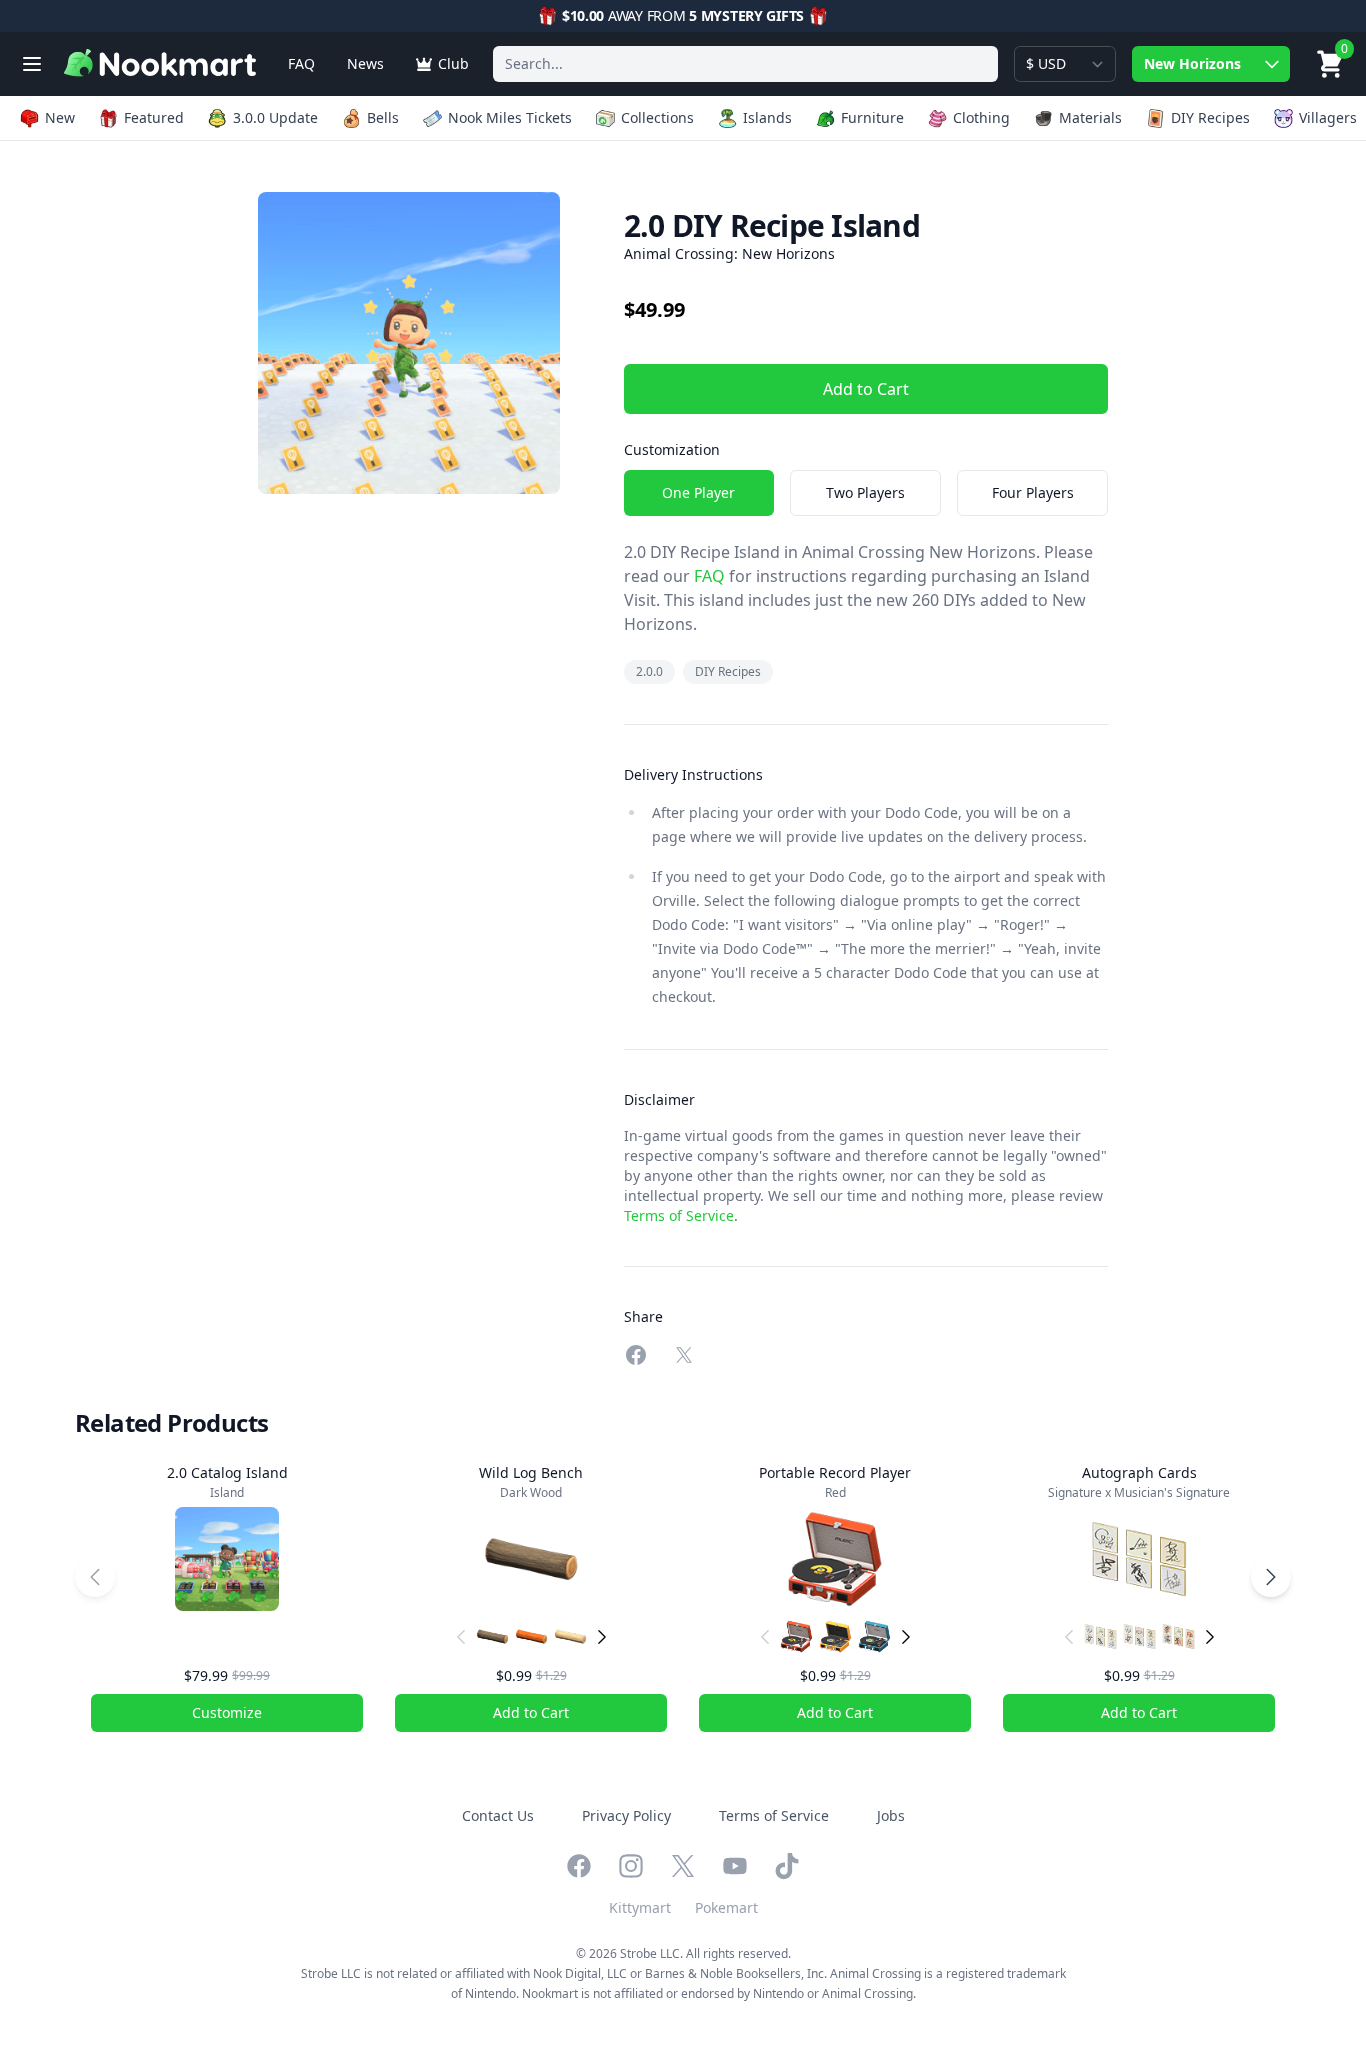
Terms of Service (679, 1215)
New (60, 117)
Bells (383, 117)
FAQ (301, 63)
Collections (657, 117)
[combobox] (745, 64)
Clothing (981, 117)
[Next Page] (1271, 1577)
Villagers (1328, 117)
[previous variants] (461, 1637)
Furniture (872, 117)
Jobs (891, 1815)
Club (453, 63)
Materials (1090, 117)
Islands (767, 117)
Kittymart (640, 1907)
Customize (227, 1712)
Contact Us (498, 1815)
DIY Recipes (1210, 117)
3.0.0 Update (275, 117)
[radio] (699, 493)
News (365, 63)
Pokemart (726, 1907)
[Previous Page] (95, 1577)
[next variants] (602, 1637)
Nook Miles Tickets (510, 117)
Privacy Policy (626, 1815)
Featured (154, 117)
